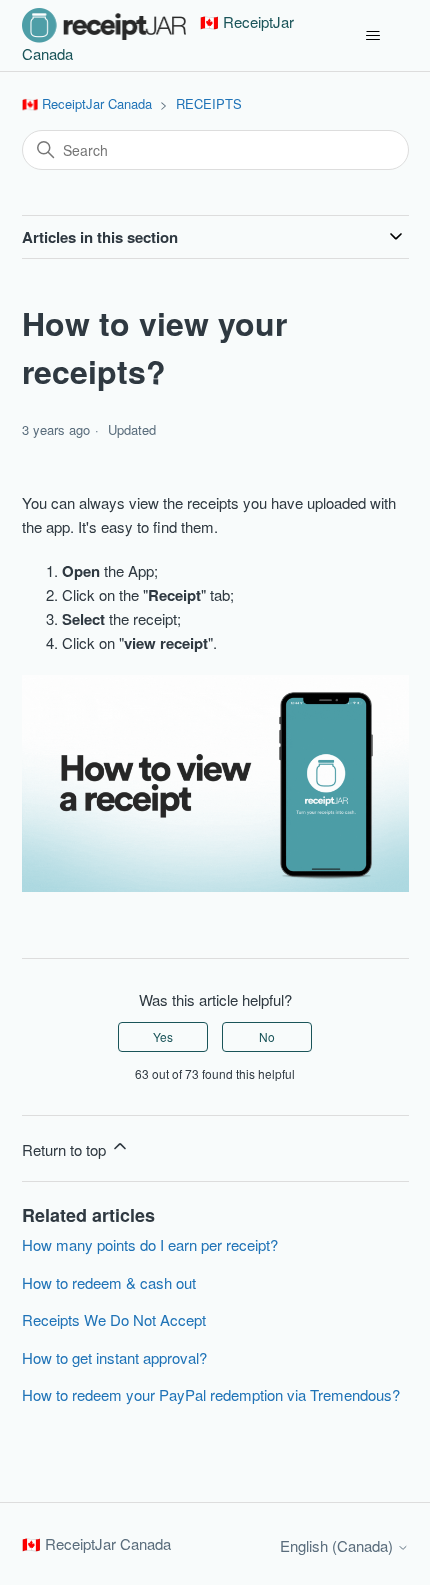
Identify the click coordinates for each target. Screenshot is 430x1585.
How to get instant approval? (114, 1357)
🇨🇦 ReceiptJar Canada (87, 103)
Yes (163, 1036)
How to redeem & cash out (109, 1282)
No (267, 1036)
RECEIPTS (209, 103)
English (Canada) (338, 1545)
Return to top (66, 1149)
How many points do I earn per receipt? (150, 1244)
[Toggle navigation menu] (373, 36)
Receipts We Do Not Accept (114, 1319)
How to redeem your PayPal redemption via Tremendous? (211, 1394)
